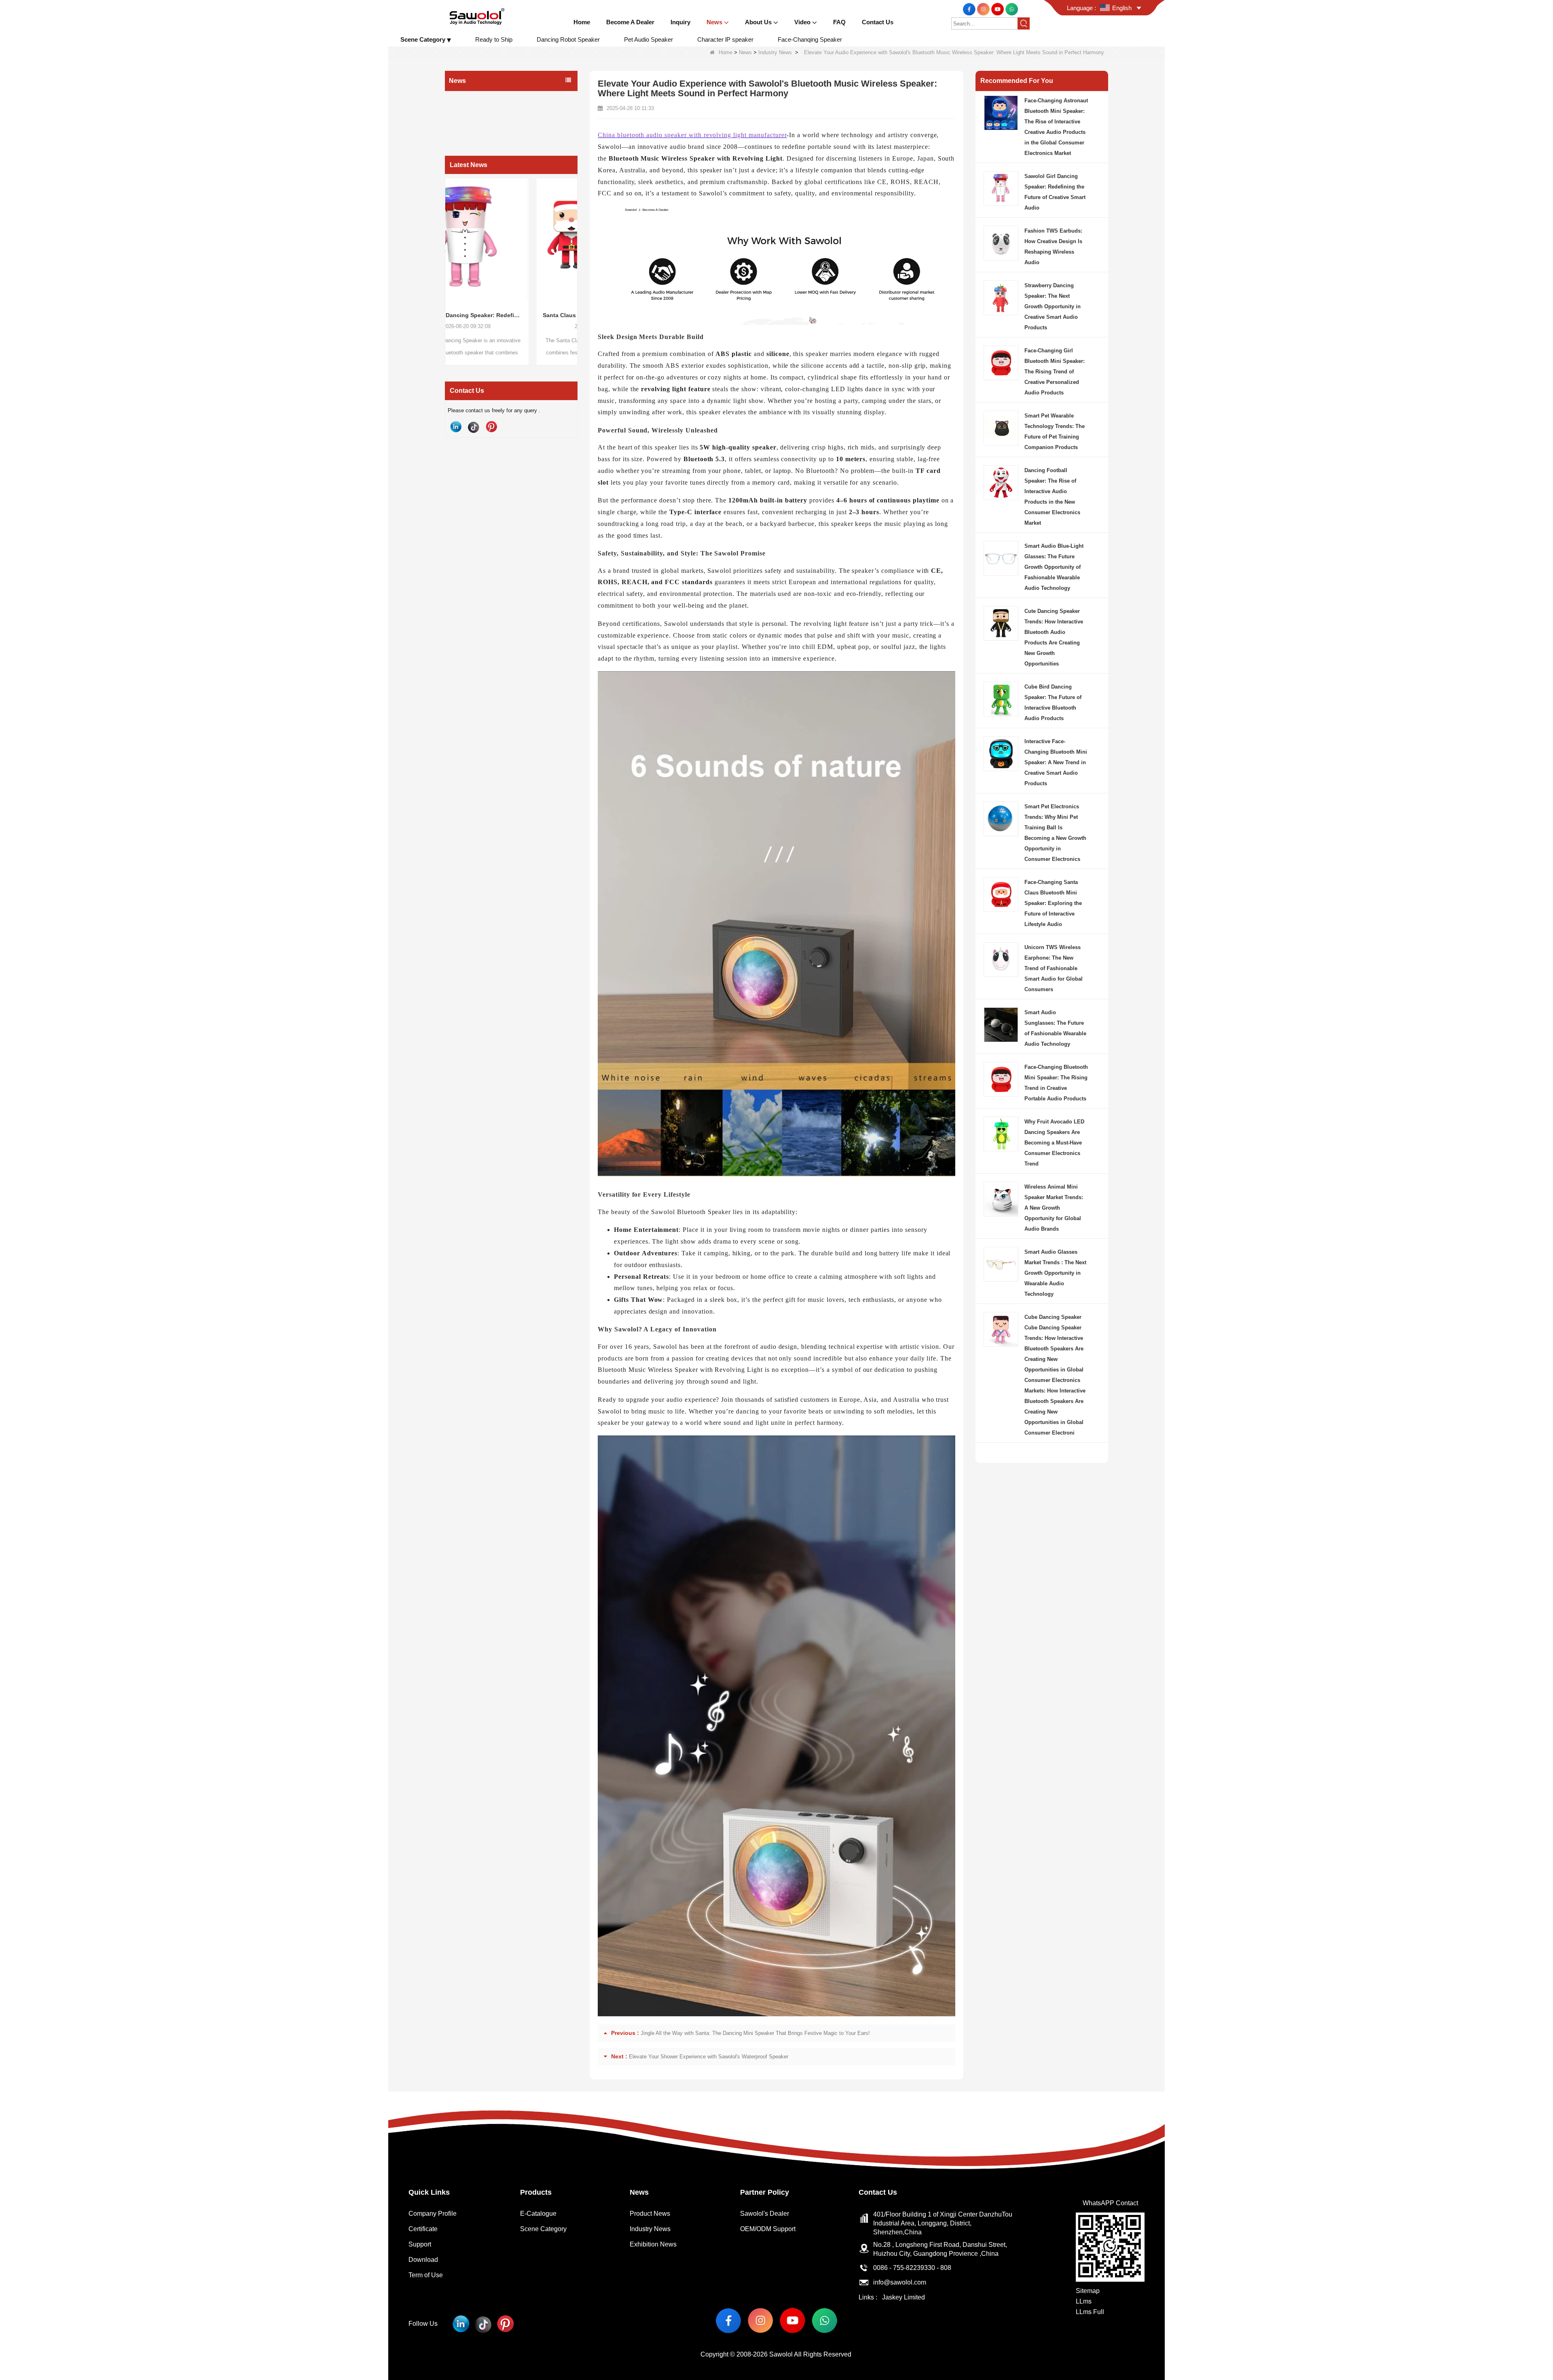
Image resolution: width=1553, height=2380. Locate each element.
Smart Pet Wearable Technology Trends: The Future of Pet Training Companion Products (1055, 431)
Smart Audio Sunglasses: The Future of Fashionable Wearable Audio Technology (1055, 1028)
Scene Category (543, 2229)
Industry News (775, 52)
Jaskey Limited (903, 2297)
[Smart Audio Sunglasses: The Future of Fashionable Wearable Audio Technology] (1001, 1024)
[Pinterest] (491, 427)
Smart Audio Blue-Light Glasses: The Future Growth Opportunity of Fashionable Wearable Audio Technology (1054, 567)
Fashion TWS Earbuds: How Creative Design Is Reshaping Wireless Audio (567, 315)
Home (726, 52)
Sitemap (1088, 2291)
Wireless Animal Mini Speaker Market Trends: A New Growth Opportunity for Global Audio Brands (1054, 1208)
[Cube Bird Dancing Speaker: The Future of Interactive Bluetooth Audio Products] (1001, 698)
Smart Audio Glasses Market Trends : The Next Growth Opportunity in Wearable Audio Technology (1055, 1273)
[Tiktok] (474, 427)
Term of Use (426, 2275)
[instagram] (984, 9)
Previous (448, 256)
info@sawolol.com (900, 2282)
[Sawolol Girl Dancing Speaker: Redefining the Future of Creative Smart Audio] (1001, 188)
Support (420, 2244)
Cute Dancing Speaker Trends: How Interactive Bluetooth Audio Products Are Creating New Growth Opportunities (1054, 637)
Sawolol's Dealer (765, 2214)
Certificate (423, 2229)
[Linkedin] (456, 427)
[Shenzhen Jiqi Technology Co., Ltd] (477, 16)
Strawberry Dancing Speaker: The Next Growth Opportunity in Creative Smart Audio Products (1053, 306)
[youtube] (998, 9)
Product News (469, 99)
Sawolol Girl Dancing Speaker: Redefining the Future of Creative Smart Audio (1055, 192)
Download (423, 2260)
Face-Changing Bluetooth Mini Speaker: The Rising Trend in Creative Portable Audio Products (1056, 1083)
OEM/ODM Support (768, 2229)
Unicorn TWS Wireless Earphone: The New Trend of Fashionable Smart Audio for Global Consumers (1054, 968)
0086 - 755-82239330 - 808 (912, 2268)
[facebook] (970, 9)
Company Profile (433, 2214)
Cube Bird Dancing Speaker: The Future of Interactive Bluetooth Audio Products (1053, 703)
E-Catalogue (538, 2214)
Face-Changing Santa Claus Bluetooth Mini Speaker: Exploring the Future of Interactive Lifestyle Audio (1053, 903)
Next (574, 256)
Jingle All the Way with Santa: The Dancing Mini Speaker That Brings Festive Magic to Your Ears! (755, 2033)
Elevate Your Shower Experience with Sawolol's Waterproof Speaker (709, 2057)
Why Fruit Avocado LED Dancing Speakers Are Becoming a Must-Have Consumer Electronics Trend (1054, 1143)
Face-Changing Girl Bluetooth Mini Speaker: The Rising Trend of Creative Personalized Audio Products (1055, 372)
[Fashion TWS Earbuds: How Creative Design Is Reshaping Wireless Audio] (567, 239)
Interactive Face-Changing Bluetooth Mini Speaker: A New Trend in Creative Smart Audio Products (1056, 762)
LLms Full (1090, 2312)
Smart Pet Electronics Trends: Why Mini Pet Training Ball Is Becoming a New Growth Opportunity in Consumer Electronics (1055, 833)
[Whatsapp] (1012, 9)
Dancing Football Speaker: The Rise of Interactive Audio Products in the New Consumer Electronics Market (1052, 497)
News (745, 52)
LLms (1084, 2301)
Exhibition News (471, 131)
